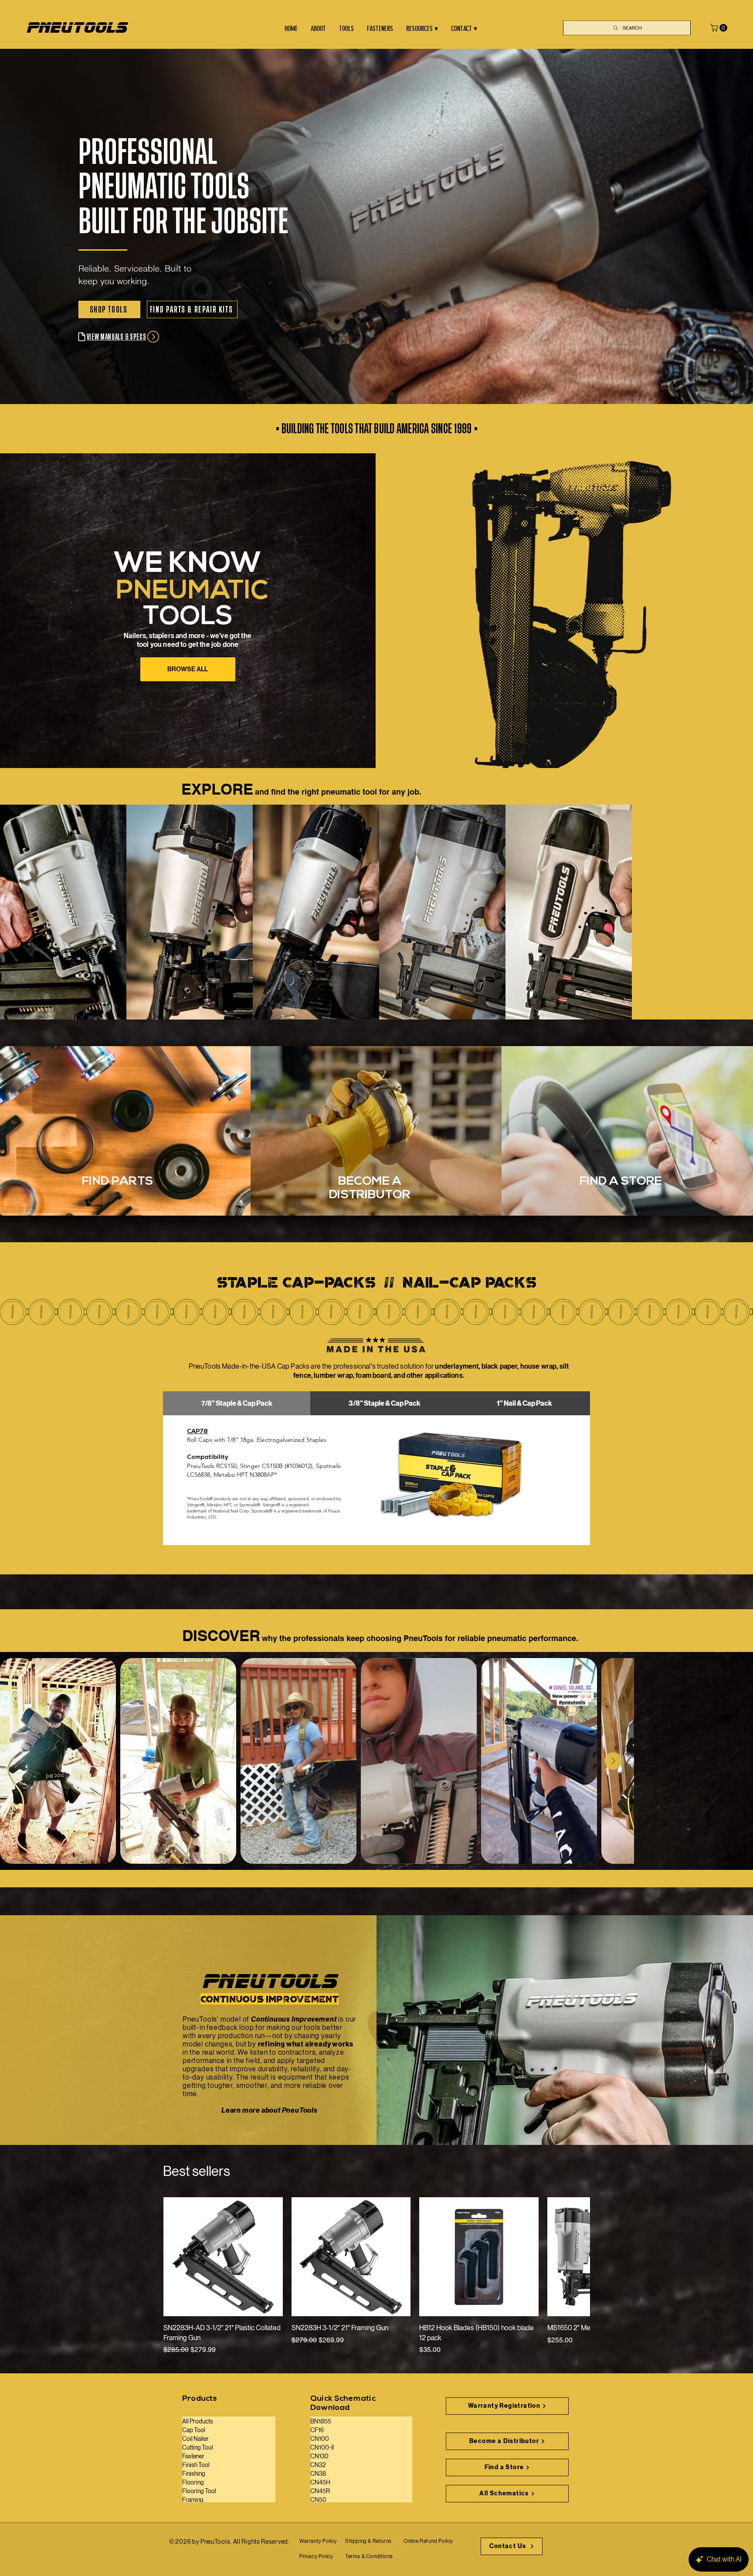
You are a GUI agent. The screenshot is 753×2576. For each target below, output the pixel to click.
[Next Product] (578, 2257)
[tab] (237, 1403)
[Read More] (376, 1124)
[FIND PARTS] (125, 1124)
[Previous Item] (19, 1761)
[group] (376, 2276)
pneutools (77, 28)
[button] (720, 28)
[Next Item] (734, 1761)
